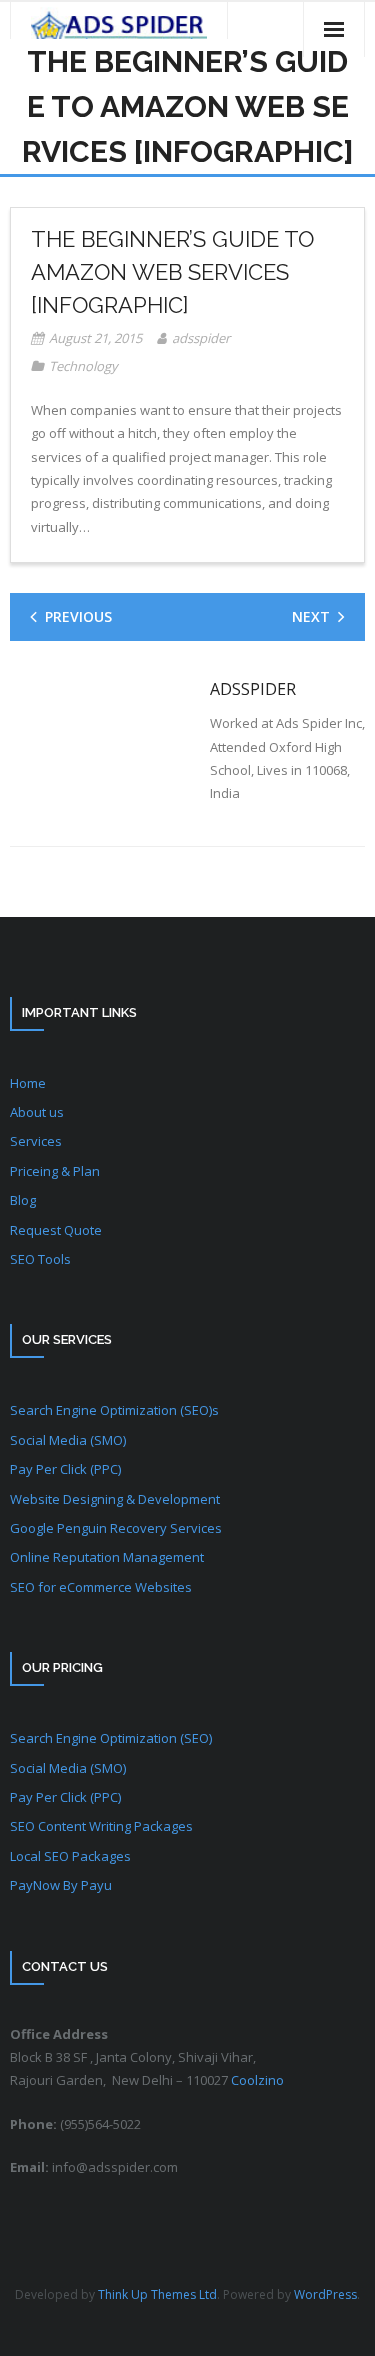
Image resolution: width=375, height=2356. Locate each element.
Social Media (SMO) (68, 1440)
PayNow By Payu (61, 1885)
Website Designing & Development (115, 1499)
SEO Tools (40, 1259)
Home (28, 1083)
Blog (23, 1200)
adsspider (201, 338)
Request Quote (56, 1230)
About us (37, 1112)
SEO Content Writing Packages (101, 1826)
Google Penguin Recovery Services (116, 1528)
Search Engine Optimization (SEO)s (114, 1410)
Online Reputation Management (107, 1557)
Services (36, 1141)
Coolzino (257, 2080)
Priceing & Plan (55, 1171)
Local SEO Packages (70, 1856)
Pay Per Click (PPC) (65, 1469)
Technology (83, 366)
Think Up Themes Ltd (157, 2294)
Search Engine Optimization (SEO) (111, 1738)
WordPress (325, 2294)
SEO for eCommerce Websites (101, 1587)
